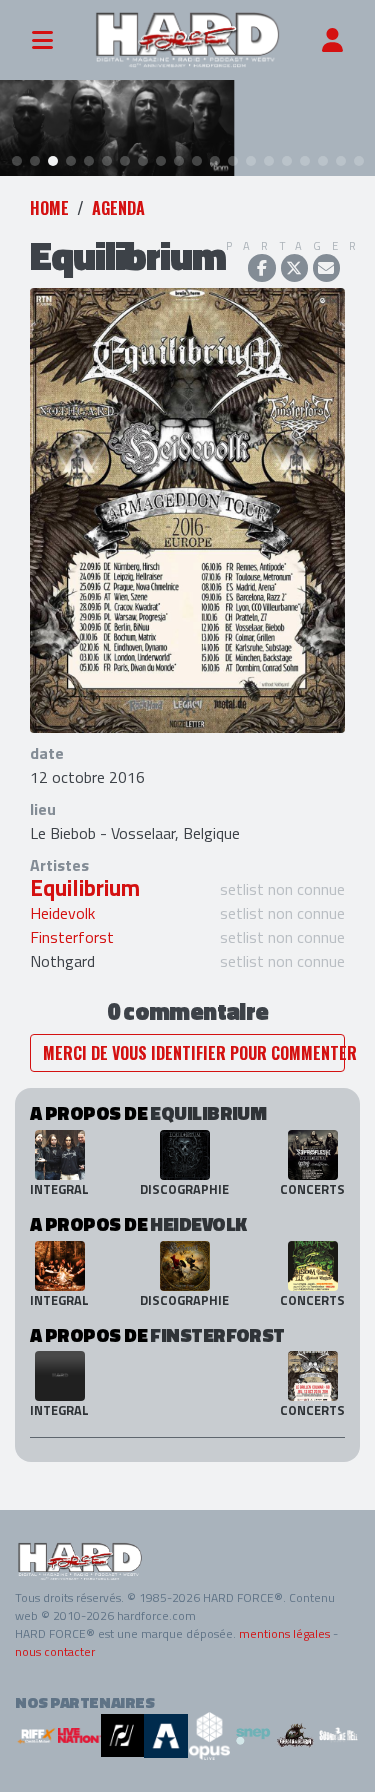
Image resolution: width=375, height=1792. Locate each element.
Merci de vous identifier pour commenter (194, 1053)
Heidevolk (62, 913)
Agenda (118, 208)
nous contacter (55, 1651)
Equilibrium (85, 888)
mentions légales (284, 1633)
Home (49, 208)
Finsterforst (72, 937)
